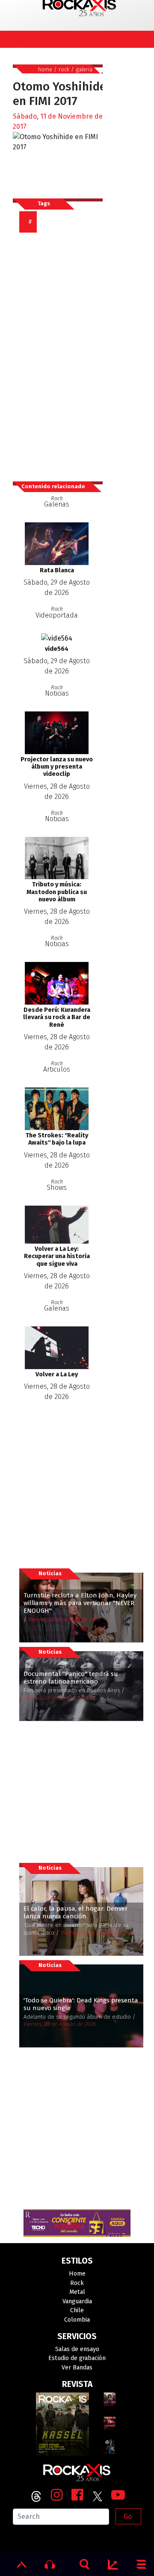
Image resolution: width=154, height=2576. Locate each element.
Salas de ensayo (77, 2349)
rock (64, 69)
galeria (84, 69)
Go (128, 2516)
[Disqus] (61, 353)
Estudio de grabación (77, 2358)
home (45, 69)
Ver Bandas (77, 2368)
